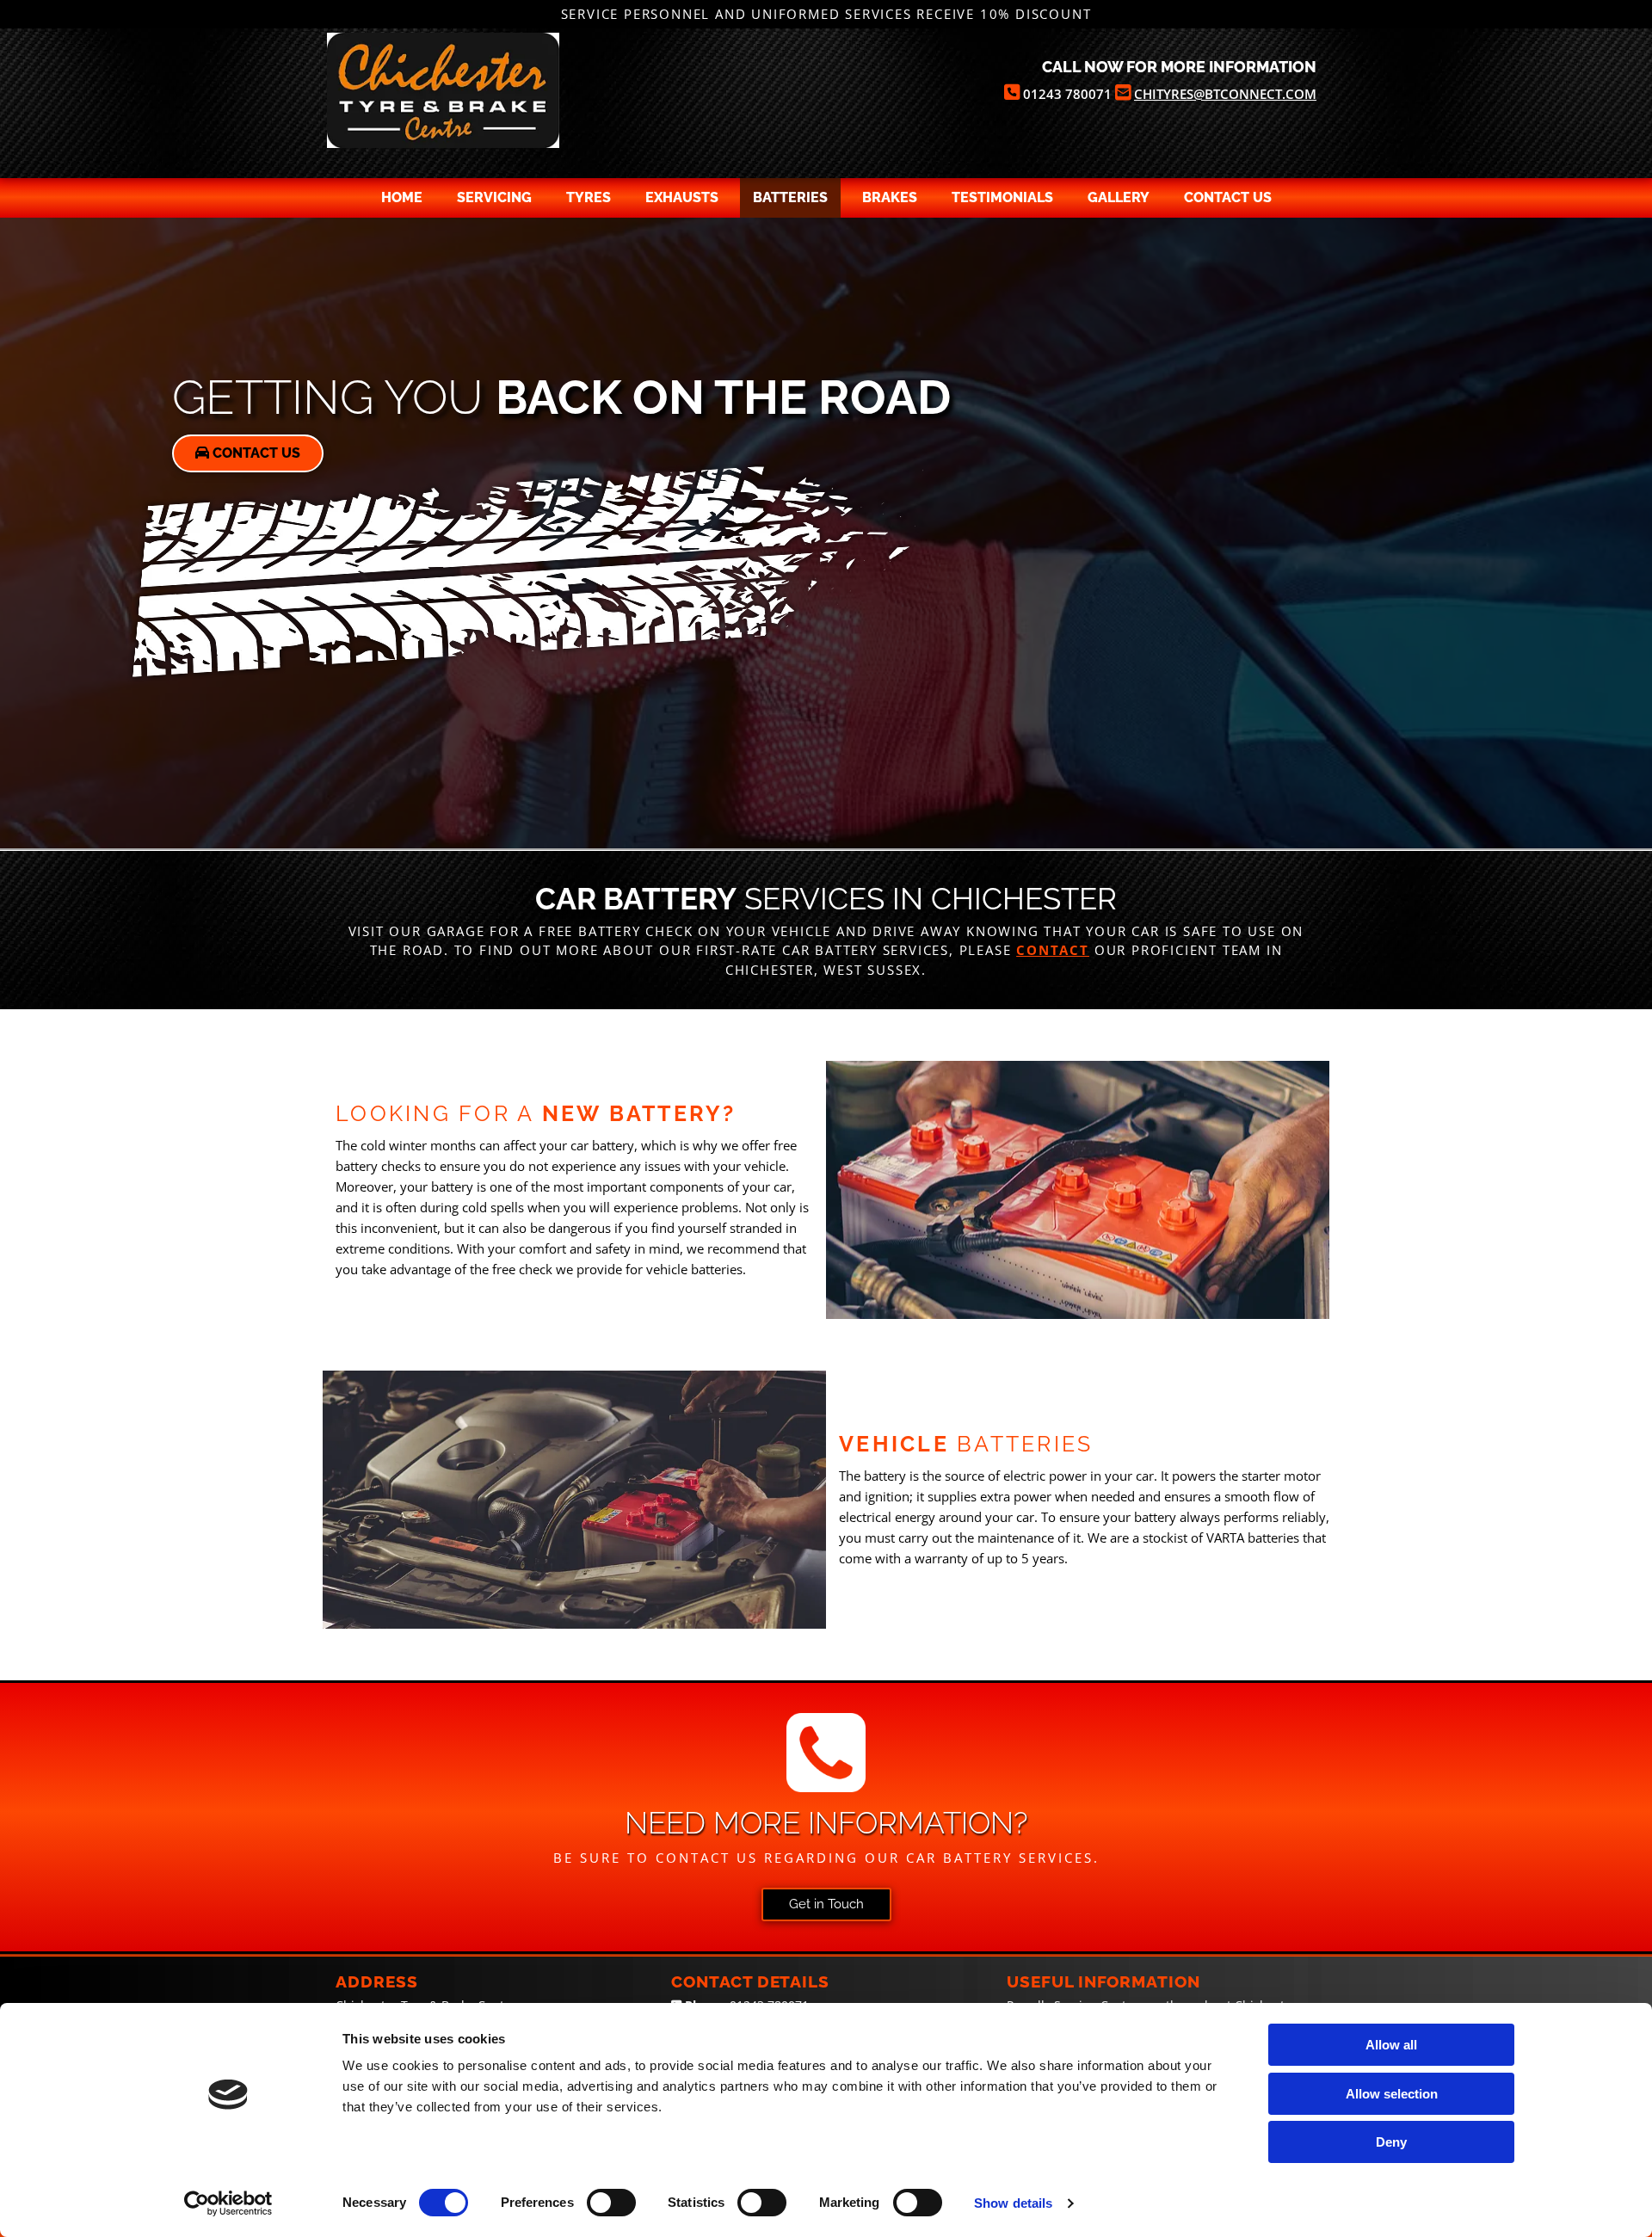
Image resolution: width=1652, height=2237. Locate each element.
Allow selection (1392, 2094)
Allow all (1391, 2045)
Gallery (1119, 197)
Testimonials (1002, 197)
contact (1053, 950)
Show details (1013, 2203)
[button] (248, 453)
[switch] (611, 2203)
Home (402, 197)
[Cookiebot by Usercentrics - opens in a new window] (228, 2203)
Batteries (790, 197)
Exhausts (682, 197)
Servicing (494, 197)
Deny (1391, 2142)
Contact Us (1228, 197)
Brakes (890, 197)
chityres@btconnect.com (1225, 94)
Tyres (589, 197)
